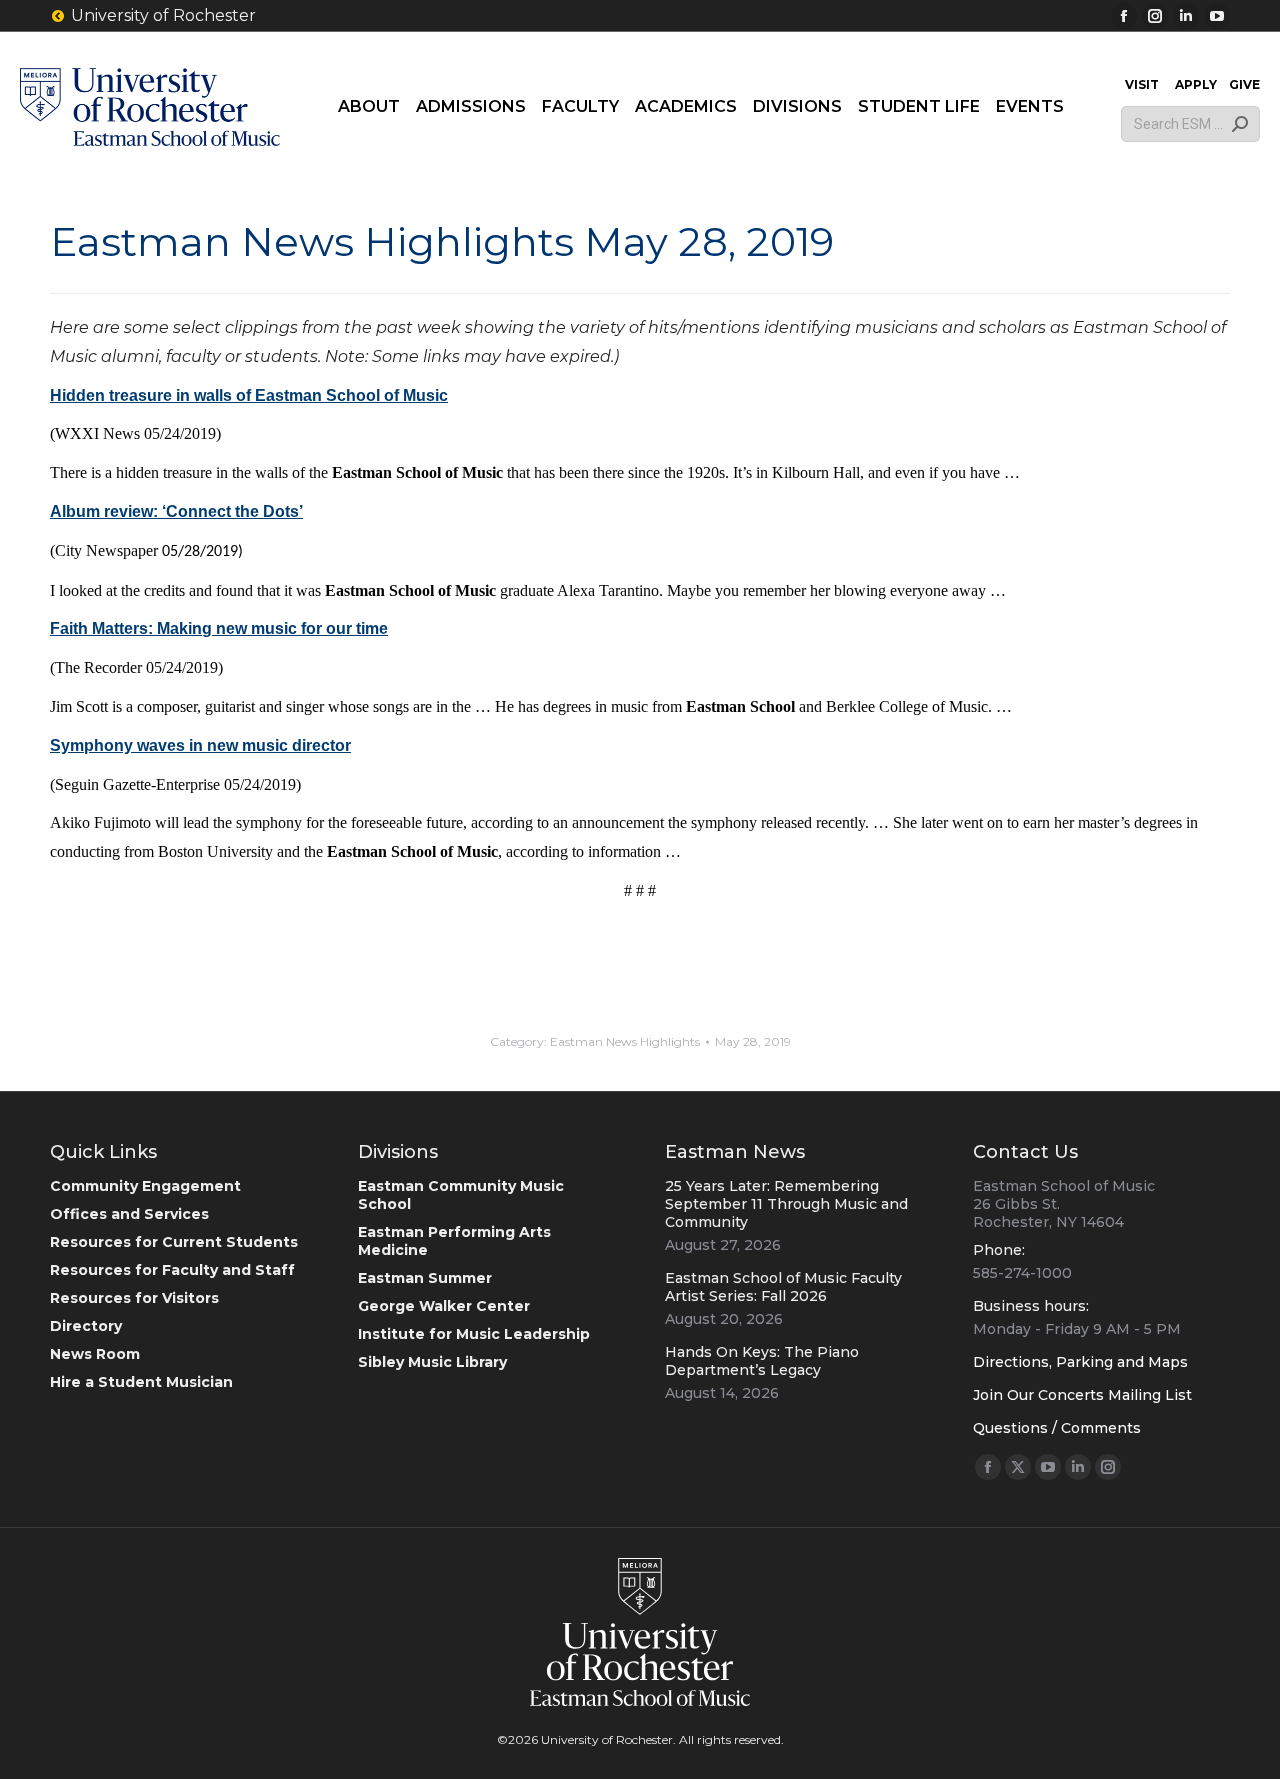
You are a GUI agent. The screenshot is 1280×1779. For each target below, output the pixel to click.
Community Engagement (145, 1186)
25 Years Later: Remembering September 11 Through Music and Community (786, 1204)
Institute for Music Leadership (474, 1334)
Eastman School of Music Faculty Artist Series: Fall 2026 (783, 1287)
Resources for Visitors (134, 1298)
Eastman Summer (425, 1278)
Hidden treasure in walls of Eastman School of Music (249, 395)
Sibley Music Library (432, 1362)
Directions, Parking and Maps (1080, 1362)
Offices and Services (129, 1214)
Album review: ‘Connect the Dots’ (176, 511)
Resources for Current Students (174, 1242)
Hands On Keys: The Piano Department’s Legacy (762, 1361)
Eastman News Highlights (625, 1041)
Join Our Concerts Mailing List (1082, 1395)
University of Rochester (163, 15)
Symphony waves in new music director (200, 745)
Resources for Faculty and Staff (172, 1270)
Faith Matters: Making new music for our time (219, 628)
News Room (95, 1354)
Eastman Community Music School (461, 1195)
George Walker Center (444, 1306)
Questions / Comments (1057, 1428)
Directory (86, 1326)
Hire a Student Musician (141, 1382)
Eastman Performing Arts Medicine (454, 1241)
